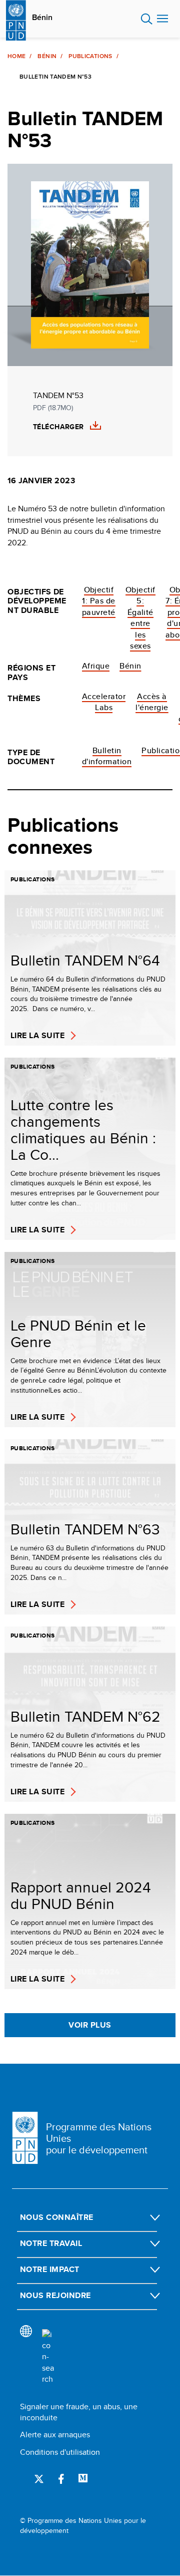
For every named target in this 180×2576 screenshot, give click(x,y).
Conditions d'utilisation (60, 2452)
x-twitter (39, 2479)
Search (147, 19)
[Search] (48, 2357)
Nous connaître (57, 2217)
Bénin (42, 18)
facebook (61, 2479)
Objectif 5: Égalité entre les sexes (140, 618)
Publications (90, 56)
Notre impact (50, 2269)
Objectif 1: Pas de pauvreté (99, 601)
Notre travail (51, 2243)
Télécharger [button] (58, 427)
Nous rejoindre (55, 2295)
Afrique (96, 666)
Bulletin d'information (107, 756)
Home (16, 56)
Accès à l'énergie (152, 702)
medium (83, 2479)
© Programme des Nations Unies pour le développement (83, 2526)
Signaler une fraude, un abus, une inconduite (79, 2412)
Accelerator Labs (104, 702)
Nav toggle (162, 19)
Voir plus (90, 2025)
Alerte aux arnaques (55, 2435)
